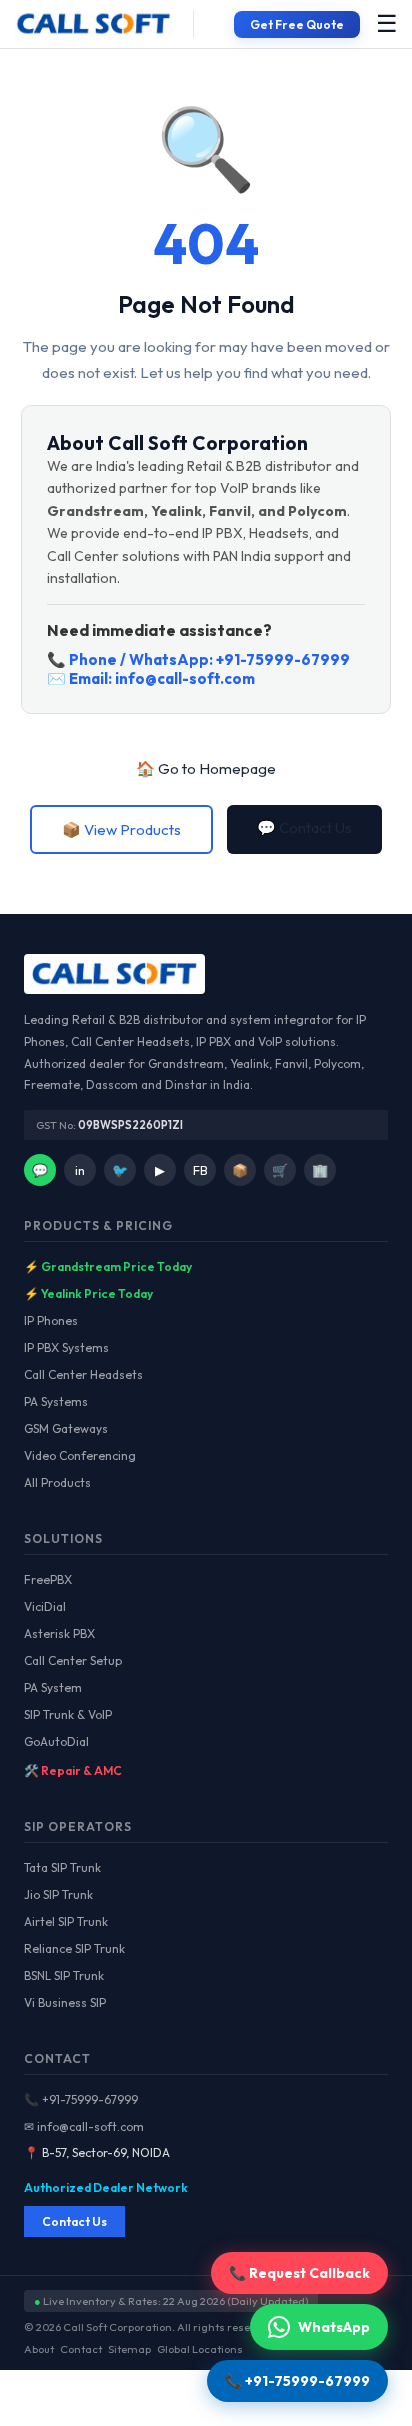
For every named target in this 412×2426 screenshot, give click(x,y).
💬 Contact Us (304, 827)
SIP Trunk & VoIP (68, 1714)
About (39, 2349)
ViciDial (45, 1606)
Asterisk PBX (59, 1633)
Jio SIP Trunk (58, 1894)
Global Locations (200, 2349)
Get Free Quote (297, 24)
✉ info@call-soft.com (84, 2126)
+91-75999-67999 (283, 659)
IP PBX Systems (66, 1347)
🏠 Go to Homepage (206, 768)
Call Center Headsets (83, 1374)
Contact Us (74, 2221)
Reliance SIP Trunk (74, 1948)
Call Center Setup (73, 1660)
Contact (81, 2349)
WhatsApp (334, 2327)
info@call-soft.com (185, 678)
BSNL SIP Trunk (64, 1975)
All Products (57, 1482)
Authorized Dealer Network (106, 2187)
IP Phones (51, 1320)
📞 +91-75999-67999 (81, 2099)
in (80, 1170)
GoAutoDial (56, 1741)
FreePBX (48, 1579)
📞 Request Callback (299, 2273)
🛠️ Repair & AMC (73, 1770)
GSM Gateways (66, 1428)
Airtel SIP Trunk (66, 1921)
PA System (53, 1687)
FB (200, 1170)
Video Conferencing (80, 1455)
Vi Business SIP (65, 2002)
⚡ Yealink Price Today (88, 1293)
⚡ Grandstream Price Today (108, 1266)
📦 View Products (121, 829)
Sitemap (129, 2349)
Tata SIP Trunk (62, 1867)
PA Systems (56, 1401)
